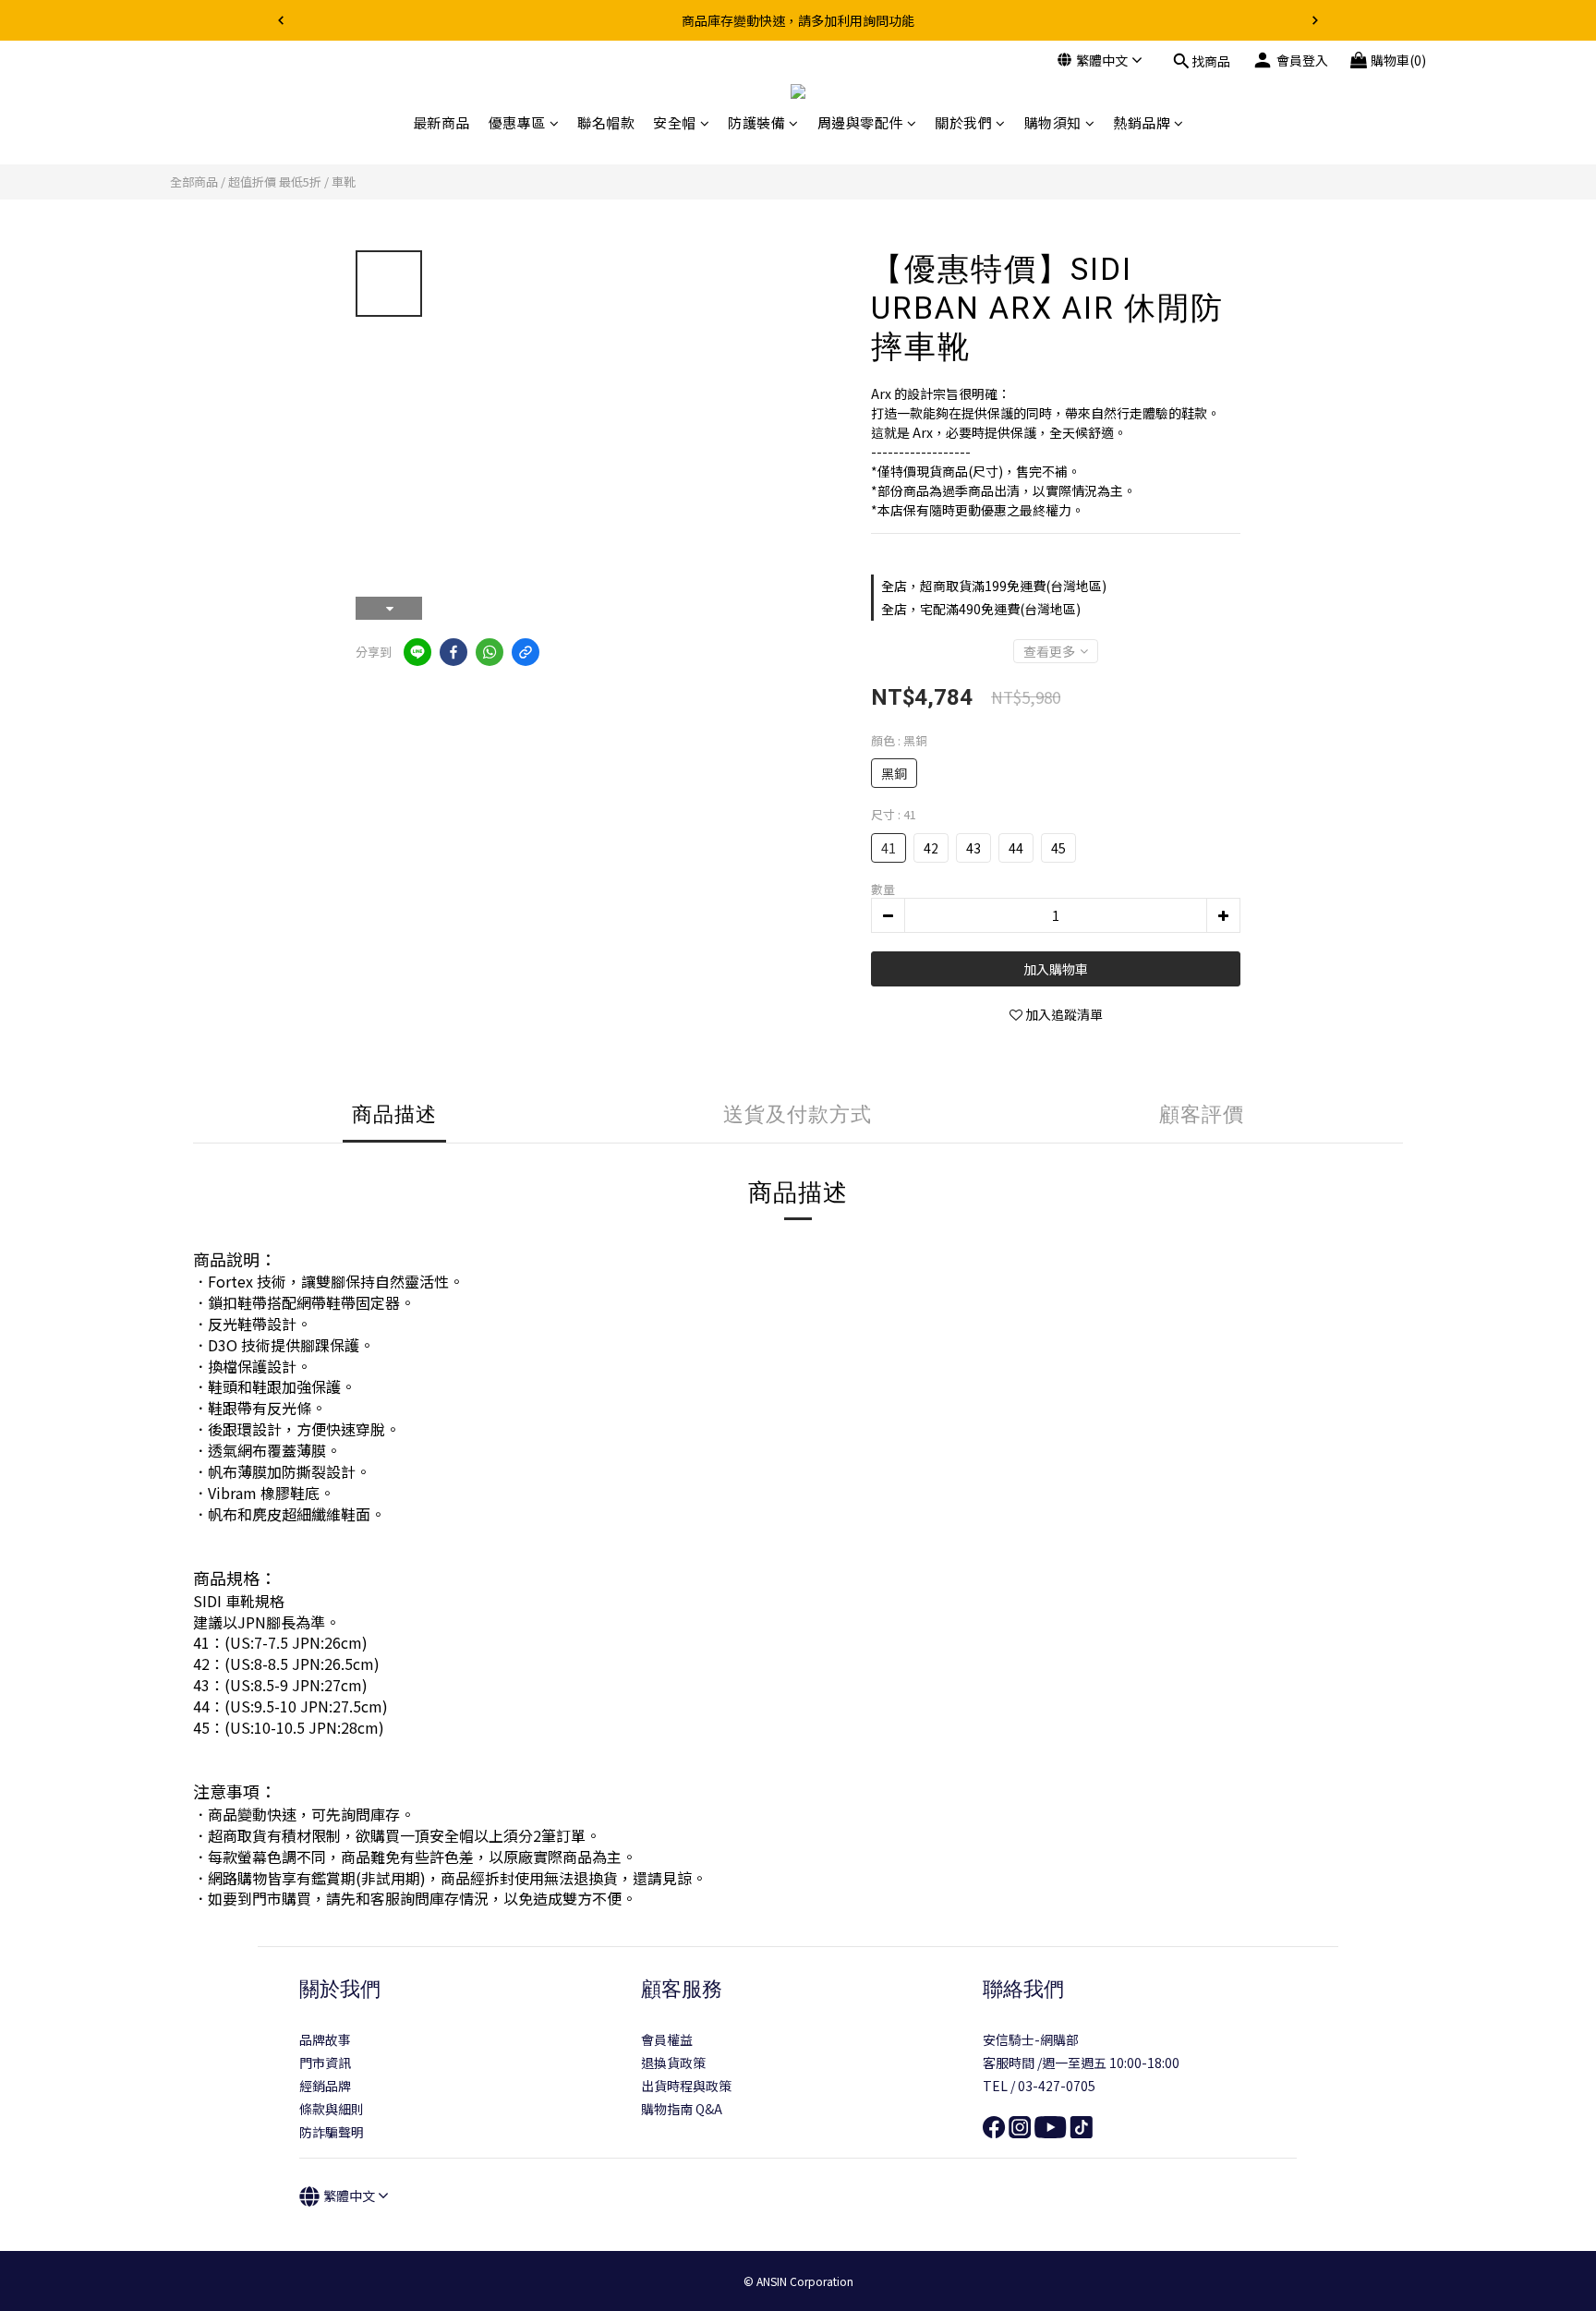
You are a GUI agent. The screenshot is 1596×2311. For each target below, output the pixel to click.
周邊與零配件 (860, 122)
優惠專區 (517, 122)
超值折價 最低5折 (275, 181)
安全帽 (675, 122)
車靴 (344, 181)
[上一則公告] (281, 20)
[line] (417, 652)
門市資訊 (325, 2063)
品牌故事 (325, 2039)
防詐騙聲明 (332, 2132)
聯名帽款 (606, 122)
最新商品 (441, 122)
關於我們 (963, 122)
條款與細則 (332, 2109)
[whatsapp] (490, 652)
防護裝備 (756, 122)
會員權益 (667, 2039)
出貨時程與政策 (686, 2086)
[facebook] (453, 652)
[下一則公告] (1315, 20)
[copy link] (526, 652)
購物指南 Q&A (682, 2109)
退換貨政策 (673, 2063)
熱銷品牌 (1142, 122)
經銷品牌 (325, 2086)
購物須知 (1053, 122)
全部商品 (194, 181)
